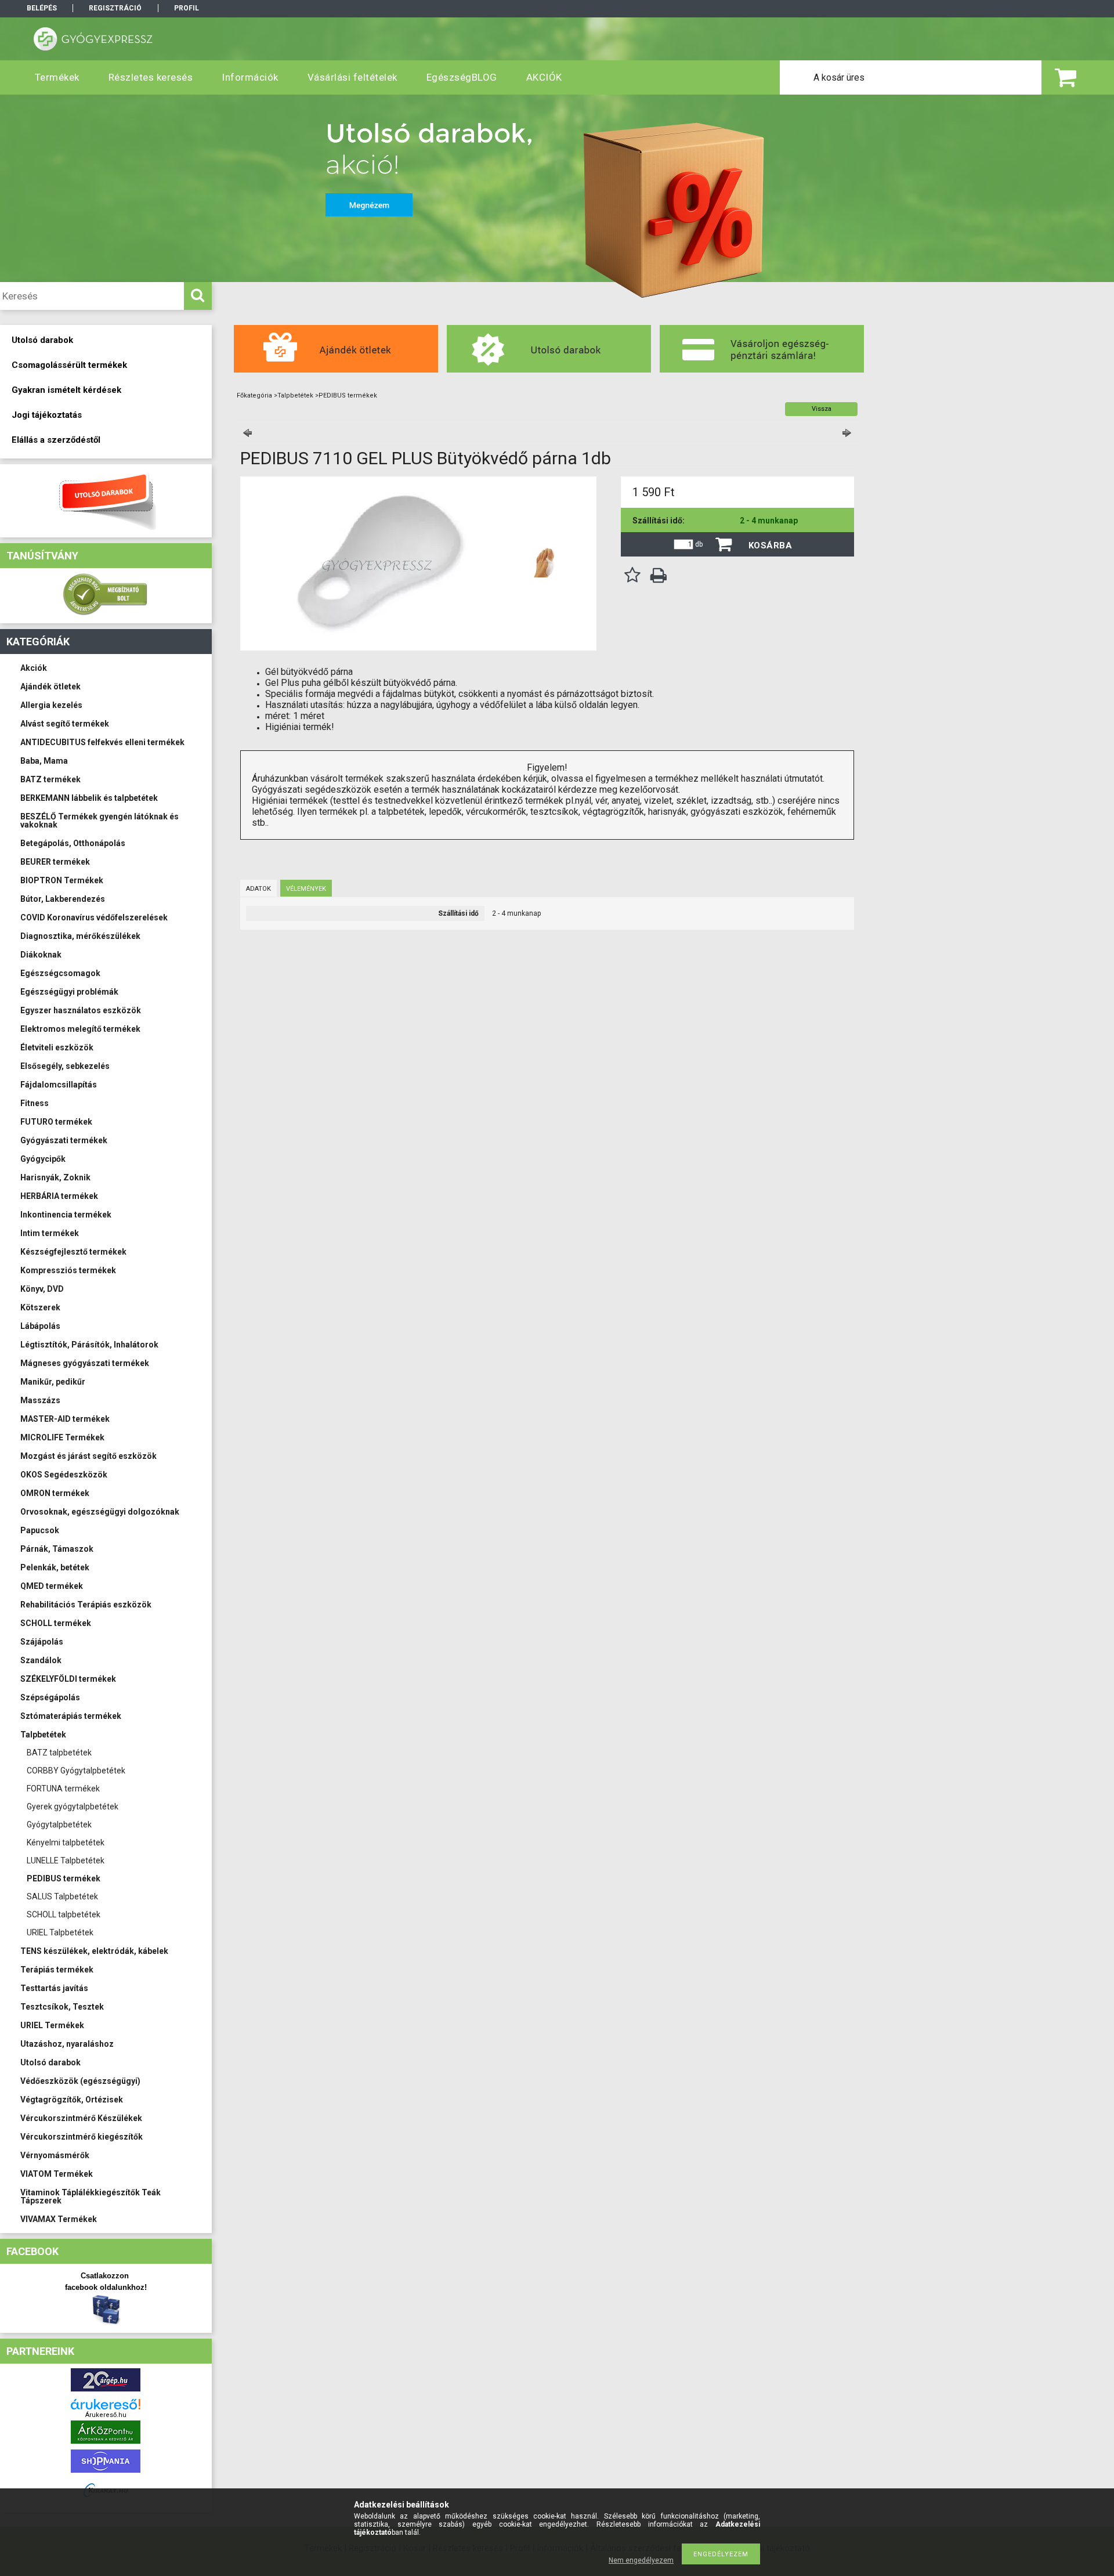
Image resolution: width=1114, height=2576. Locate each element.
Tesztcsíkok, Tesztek (62, 2007)
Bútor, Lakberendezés (63, 899)
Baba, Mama (44, 761)
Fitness (35, 1103)
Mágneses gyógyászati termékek (85, 1363)
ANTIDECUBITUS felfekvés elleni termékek (102, 742)
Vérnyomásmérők (55, 2155)
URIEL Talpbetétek (60, 1932)
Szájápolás (42, 1642)
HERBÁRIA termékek (59, 1196)
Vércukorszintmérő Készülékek (81, 2118)
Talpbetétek (43, 1735)
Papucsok (40, 1530)
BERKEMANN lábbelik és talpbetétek (89, 798)
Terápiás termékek (57, 1970)
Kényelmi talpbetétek (66, 1842)
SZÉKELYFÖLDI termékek (68, 1679)
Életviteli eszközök (57, 1047)
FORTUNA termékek (63, 1789)
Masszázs (40, 1400)
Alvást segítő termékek (65, 724)
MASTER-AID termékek (65, 1419)
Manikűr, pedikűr (53, 1382)
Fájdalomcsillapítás (59, 1085)
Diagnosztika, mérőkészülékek (80, 936)
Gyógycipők (43, 1159)
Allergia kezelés (51, 705)
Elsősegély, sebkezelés (65, 1066)
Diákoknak (41, 955)
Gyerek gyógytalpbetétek (73, 1807)
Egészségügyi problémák (69, 992)
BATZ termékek (50, 779)
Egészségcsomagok (60, 973)
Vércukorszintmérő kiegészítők (82, 2137)
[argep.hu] (106, 2394)
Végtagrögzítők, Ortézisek (72, 2100)
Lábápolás (40, 1326)
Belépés (42, 8)
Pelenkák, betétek (55, 1567)
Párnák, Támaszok (57, 1549)
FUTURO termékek (56, 1122)
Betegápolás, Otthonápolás (73, 843)
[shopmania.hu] (106, 2475)
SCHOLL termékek (56, 1623)
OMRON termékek (55, 1493)
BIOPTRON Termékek (62, 880)
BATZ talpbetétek (59, 1753)
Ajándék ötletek (50, 687)
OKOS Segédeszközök (64, 1475)
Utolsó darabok (50, 2062)
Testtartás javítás (54, 1988)
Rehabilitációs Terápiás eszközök (86, 1605)
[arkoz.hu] (106, 2446)
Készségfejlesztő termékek (73, 1252)
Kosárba (771, 545)
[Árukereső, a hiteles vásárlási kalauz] (106, 614)
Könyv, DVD (42, 1289)
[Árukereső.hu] (106, 2404)
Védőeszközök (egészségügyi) (80, 2081)
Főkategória (254, 395)
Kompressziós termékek (68, 1270)
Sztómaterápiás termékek (71, 1716)
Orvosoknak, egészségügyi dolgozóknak (100, 1512)
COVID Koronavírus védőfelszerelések (94, 917)
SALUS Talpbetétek (62, 1896)
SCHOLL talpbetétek (64, 1914)
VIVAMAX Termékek (59, 2219)
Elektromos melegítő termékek (80, 1029)
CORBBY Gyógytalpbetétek (76, 1771)
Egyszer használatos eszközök (81, 1010)
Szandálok (41, 1660)
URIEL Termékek (52, 2025)
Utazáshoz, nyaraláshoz (67, 2044)
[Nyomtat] (659, 575)
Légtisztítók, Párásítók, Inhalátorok (89, 1345)
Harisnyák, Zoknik (55, 1177)
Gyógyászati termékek (64, 1140)
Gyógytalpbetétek (59, 1824)
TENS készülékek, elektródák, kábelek (94, 1951)
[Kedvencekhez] (632, 575)
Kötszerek (40, 1307)
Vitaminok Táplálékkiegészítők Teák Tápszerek (91, 2196)
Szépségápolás (50, 1697)
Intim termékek (50, 1233)
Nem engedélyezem (641, 2560)
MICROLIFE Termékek (62, 1437)
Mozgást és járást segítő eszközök (88, 1456)
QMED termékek (52, 1586)
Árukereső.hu (106, 2415)
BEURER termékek (55, 862)
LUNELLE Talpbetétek (66, 1860)
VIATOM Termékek (57, 2174)
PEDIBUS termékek (64, 1878)
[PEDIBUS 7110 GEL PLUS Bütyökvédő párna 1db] (545, 562)
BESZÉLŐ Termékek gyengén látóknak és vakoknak (100, 821)
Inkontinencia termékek (66, 1215)
